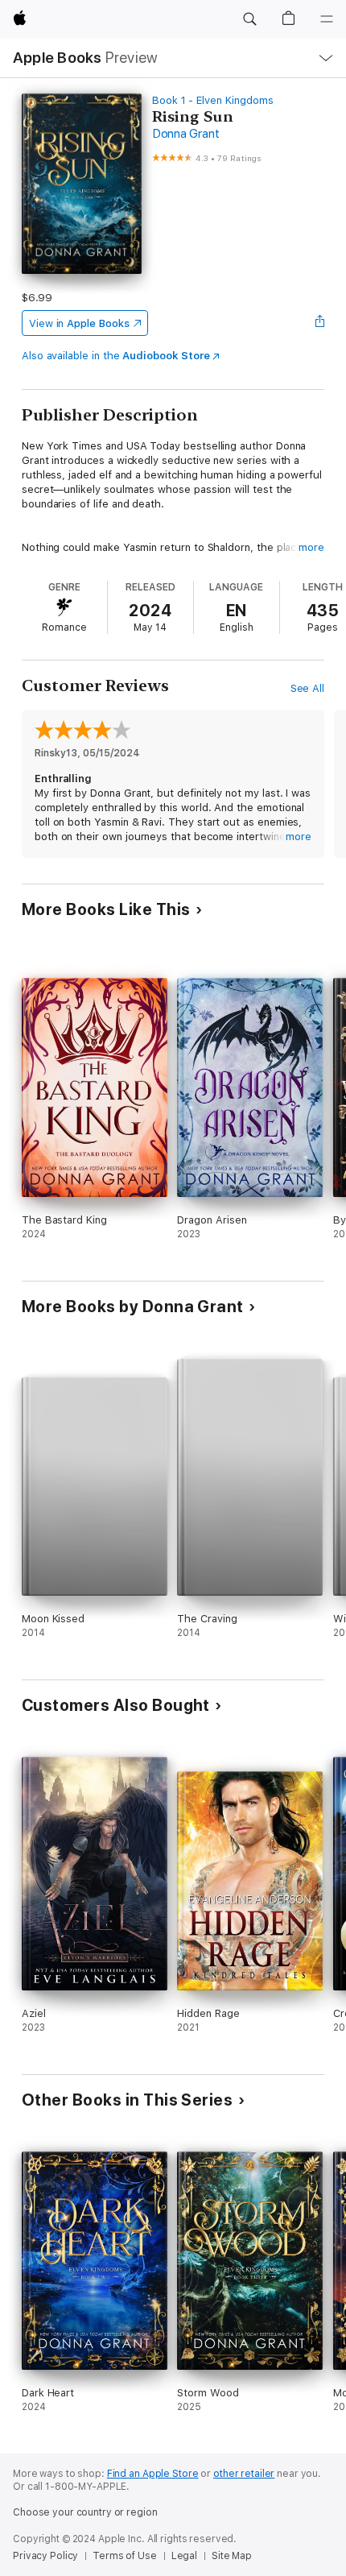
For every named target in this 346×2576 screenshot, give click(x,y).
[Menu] (327, 19)
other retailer (244, 2474)
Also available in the (116, 356)
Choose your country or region (85, 2512)
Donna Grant (185, 134)
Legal (184, 2556)
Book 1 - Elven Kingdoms (213, 100)
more (311, 547)
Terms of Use (125, 2556)
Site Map (232, 2556)
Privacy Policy (45, 2556)
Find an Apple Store (153, 2474)
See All (308, 688)
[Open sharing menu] (319, 323)
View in (79, 323)
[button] (249, 19)
